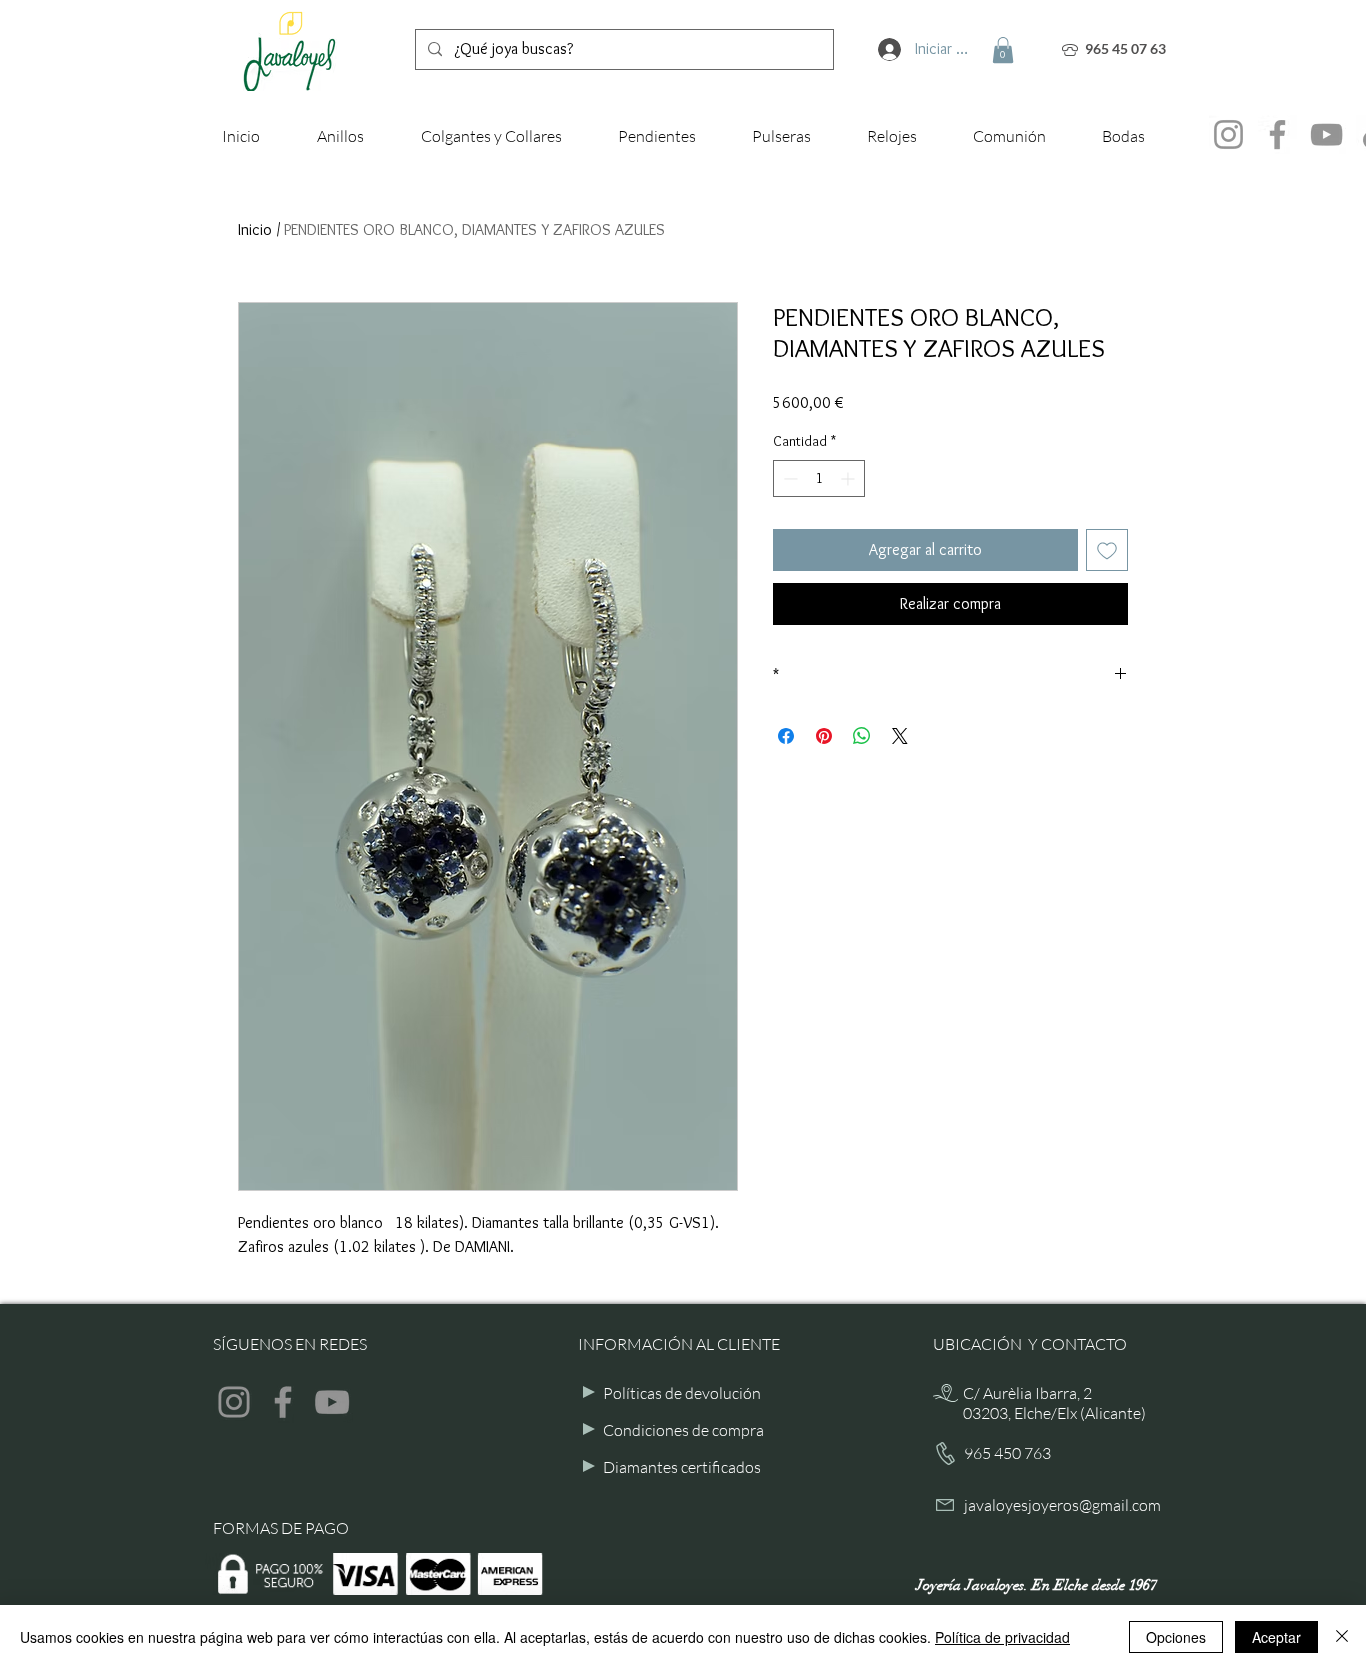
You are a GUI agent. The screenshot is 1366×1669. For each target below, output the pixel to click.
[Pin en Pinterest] (824, 736)
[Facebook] (1277, 134)
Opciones (1176, 1637)
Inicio (255, 229)
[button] (1003, 50)
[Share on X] (900, 736)
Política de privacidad (1002, 1637)
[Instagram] (1228, 134)
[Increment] (849, 478)
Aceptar (1276, 1637)
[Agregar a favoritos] (1107, 550)
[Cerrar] (1342, 1637)
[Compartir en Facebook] (786, 736)
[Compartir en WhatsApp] (862, 736)
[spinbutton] (819, 478)
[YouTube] (1326, 134)
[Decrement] (788, 478)
